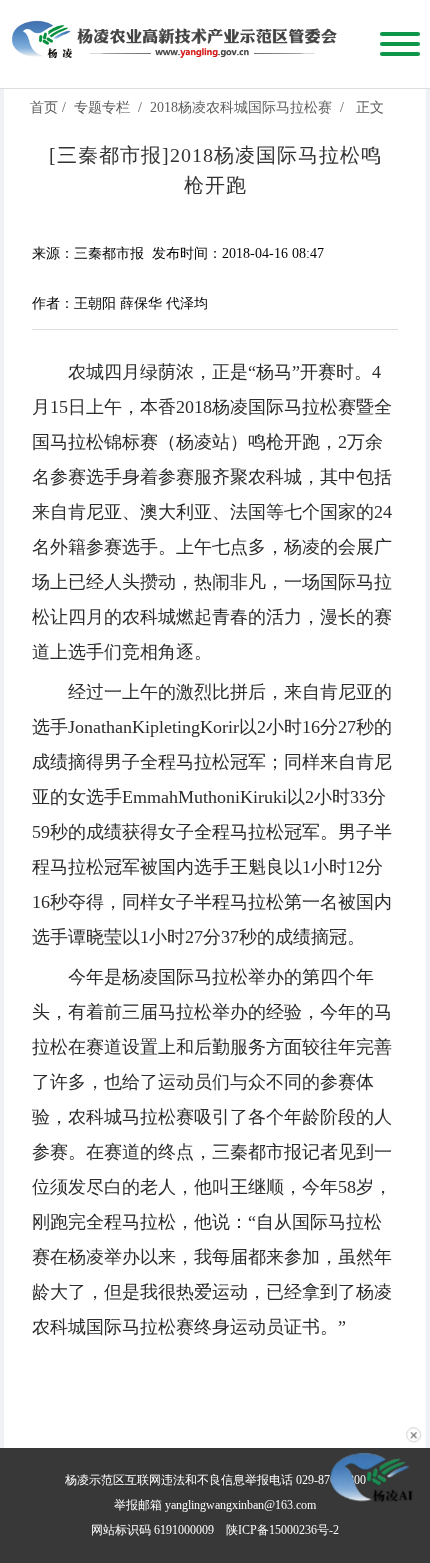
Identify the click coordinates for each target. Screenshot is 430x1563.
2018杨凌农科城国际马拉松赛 (241, 107)
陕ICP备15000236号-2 (282, 1530)
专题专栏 (102, 107)
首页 (44, 107)
